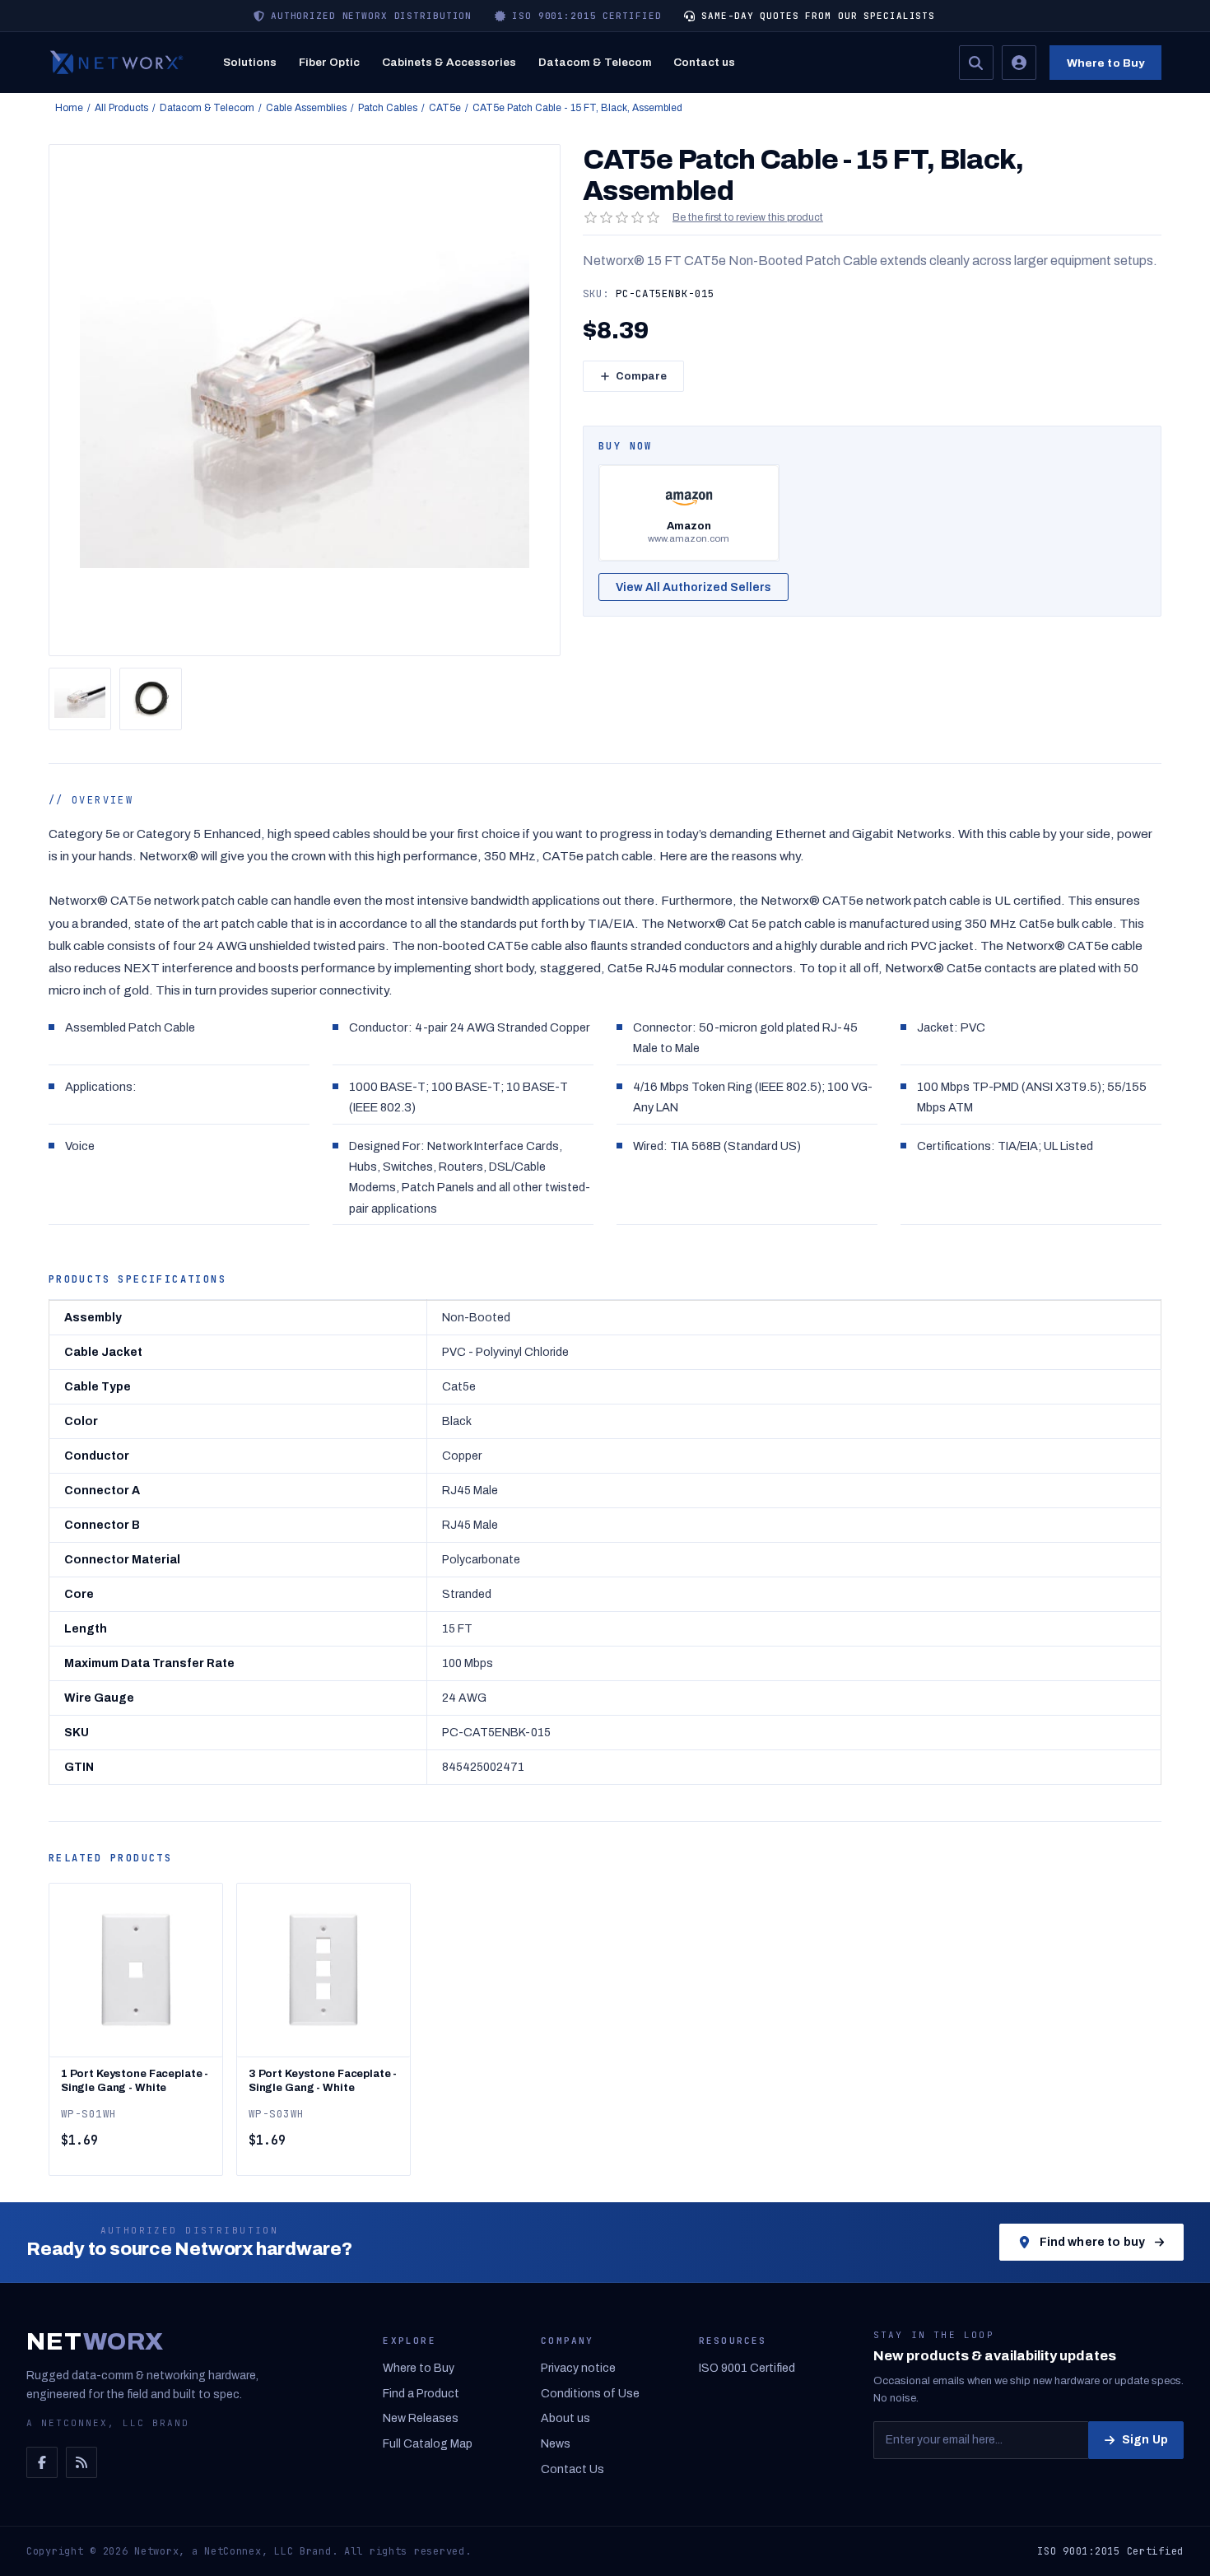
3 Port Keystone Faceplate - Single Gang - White (323, 2081)
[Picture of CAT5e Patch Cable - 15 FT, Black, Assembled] (80, 699)
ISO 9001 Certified (747, 2368)
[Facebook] (42, 2462)
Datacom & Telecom (595, 62)
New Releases (421, 2418)
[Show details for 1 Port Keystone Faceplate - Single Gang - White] (136, 1970)
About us (565, 2418)
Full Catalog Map (428, 2444)
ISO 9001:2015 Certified (1110, 2551)
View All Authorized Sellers (693, 587)
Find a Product (421, 2394)
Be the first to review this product (748, 217)
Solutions (250, 62)
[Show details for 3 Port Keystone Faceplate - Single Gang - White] (323, 1970)
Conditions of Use (590, 2394)
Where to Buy (1106, 63)
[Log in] (1019, 63)
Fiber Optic (329, 62)
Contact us (704, 62)
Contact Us (572, 2469)
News (556, 2444)
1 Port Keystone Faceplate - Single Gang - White (135, 2081)
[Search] (976, 63)
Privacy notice (578, 2368)
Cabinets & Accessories (449, 62)
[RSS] (81, 2462)
